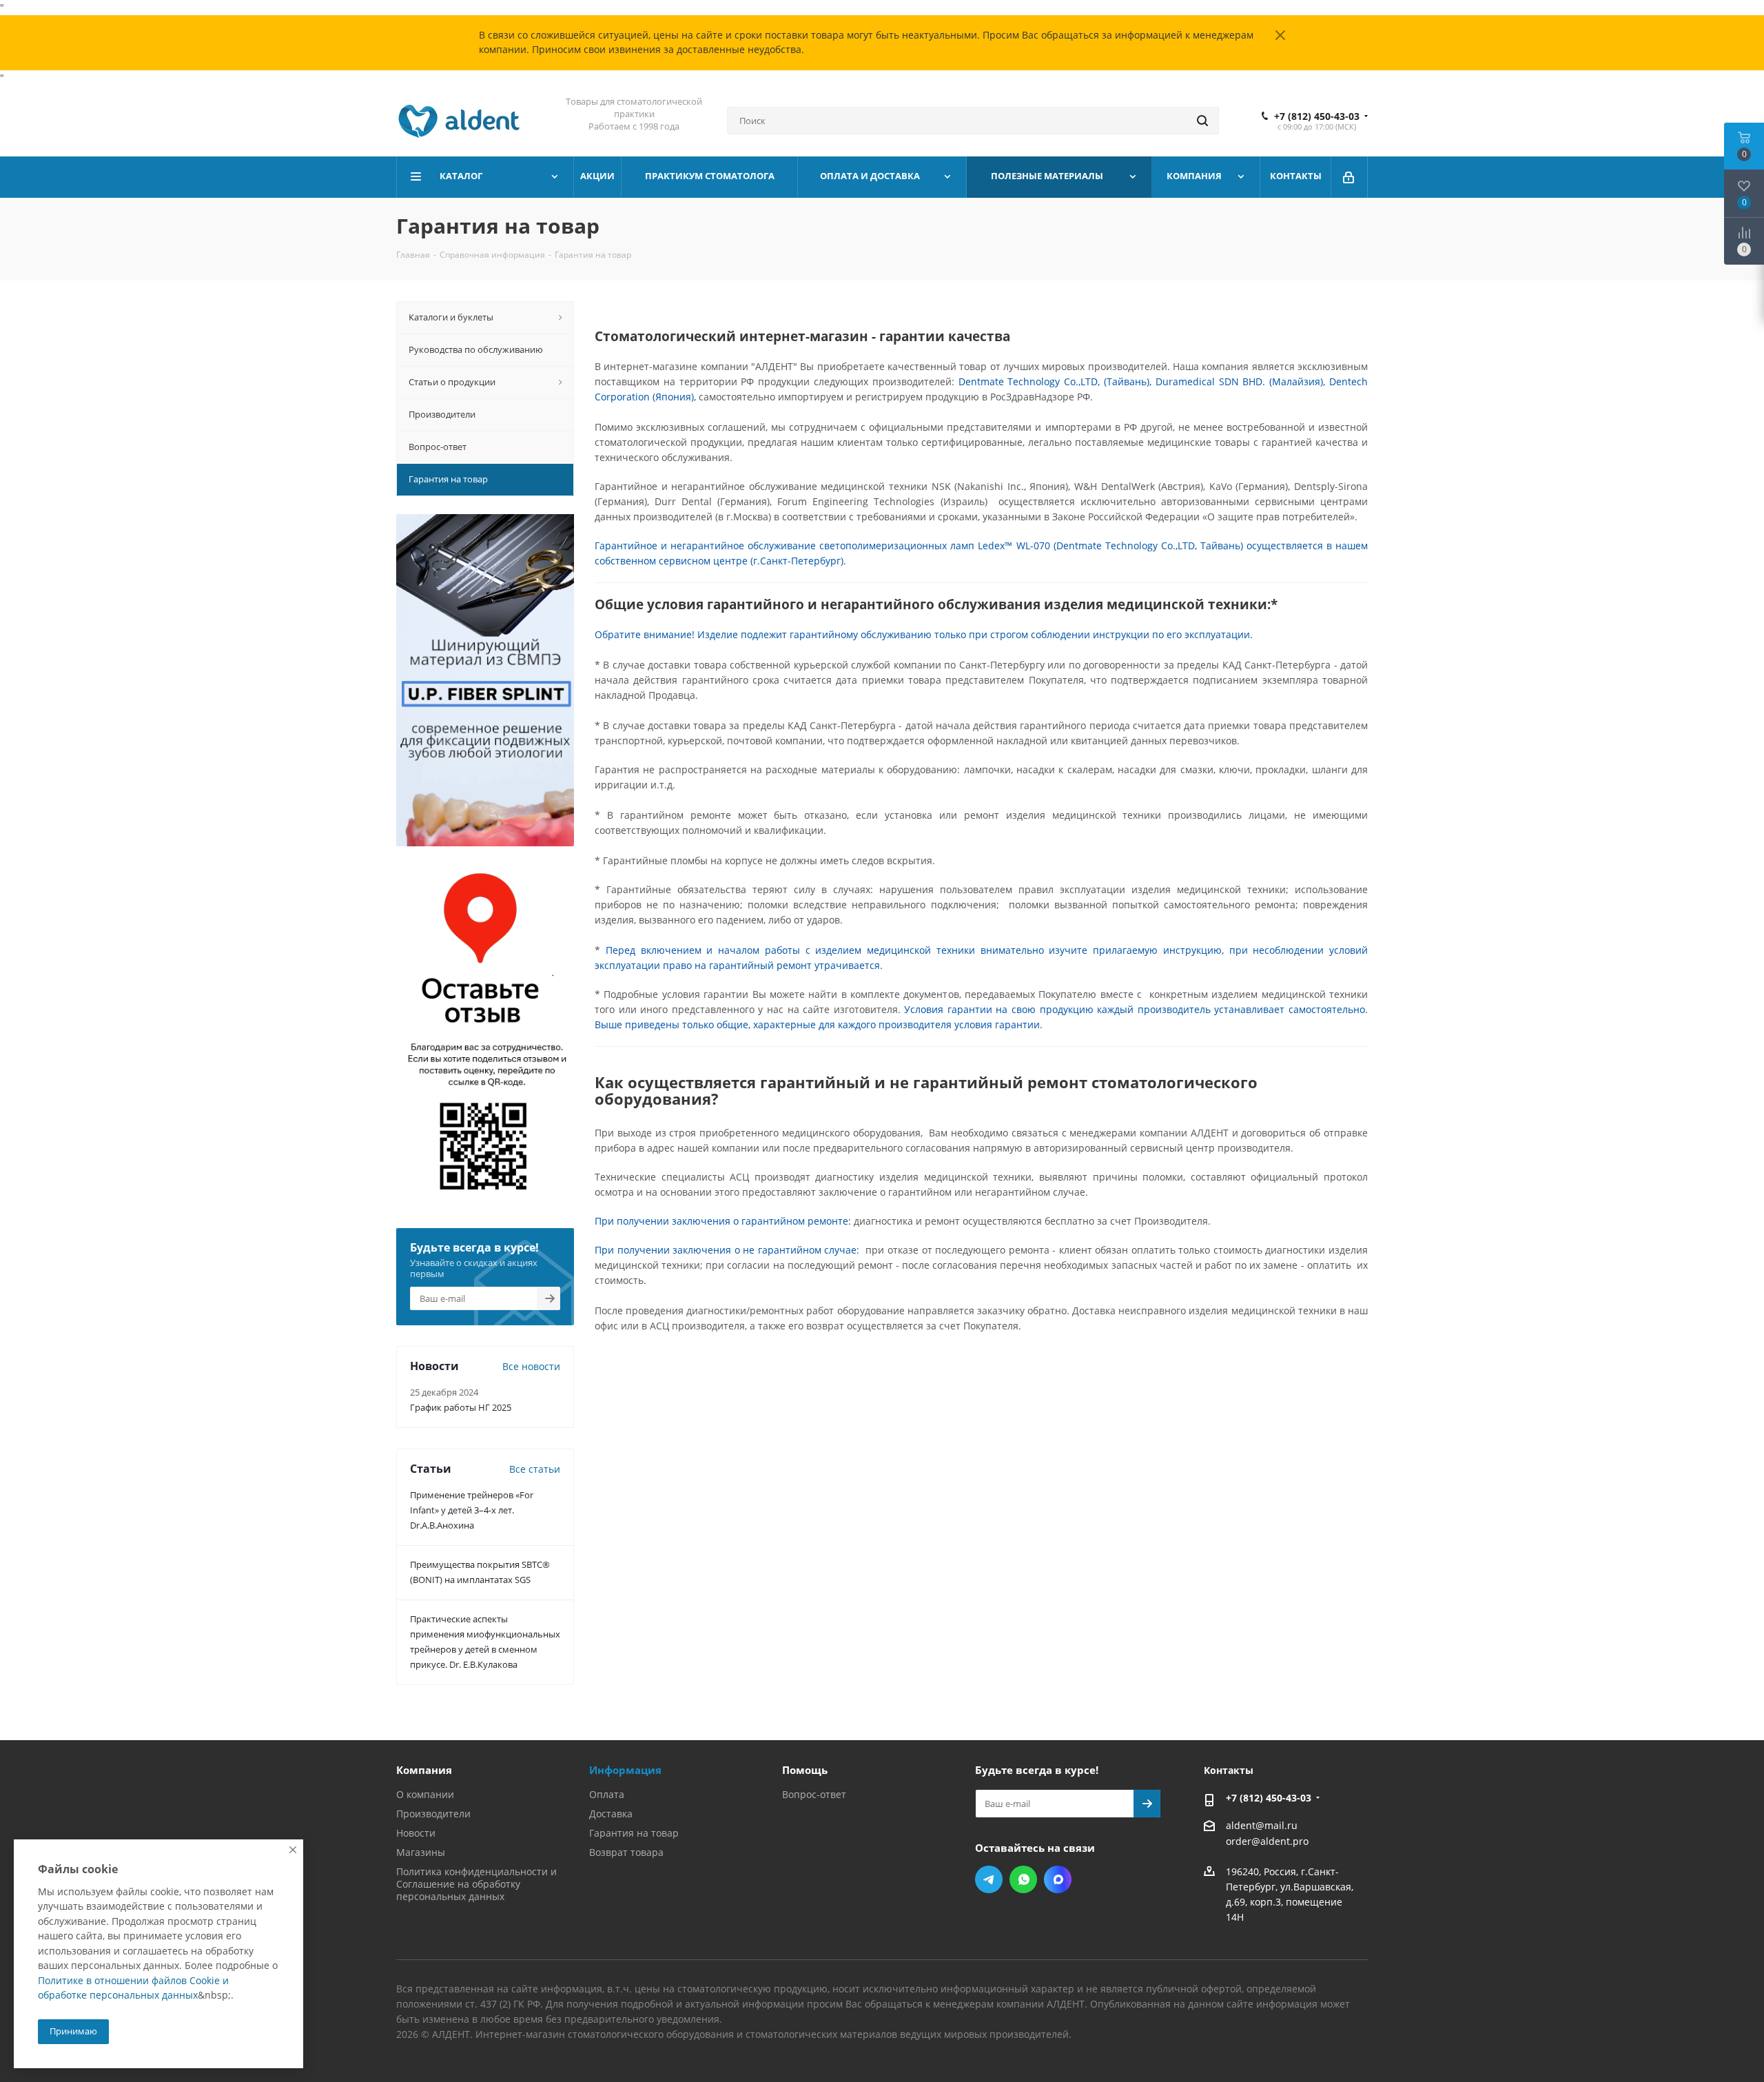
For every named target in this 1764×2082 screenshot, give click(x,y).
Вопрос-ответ (814, 1794)
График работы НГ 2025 (461, 1407)
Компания (424, 1770)
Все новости (531, 1366)
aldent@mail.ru (1262, 1825)
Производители (433, 1814)
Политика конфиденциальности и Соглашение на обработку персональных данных (476, 1884)
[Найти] (1202, 121)
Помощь (805, 1770)
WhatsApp (1023, 1879)
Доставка (611, 1814)
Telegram (989, 1879)
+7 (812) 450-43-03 (1317, 116)
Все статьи (535, 1469)
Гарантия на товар (634, 1833)
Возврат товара (626, 1852)
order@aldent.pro (1267, 1841)
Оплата (607, 1794)
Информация (625, 1770)
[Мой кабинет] (1350, 177)
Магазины (421, 1852)
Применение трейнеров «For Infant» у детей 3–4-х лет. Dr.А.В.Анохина (472, 1510)
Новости (416, 1833)
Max (1058, 1879)
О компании (425, 1794)
